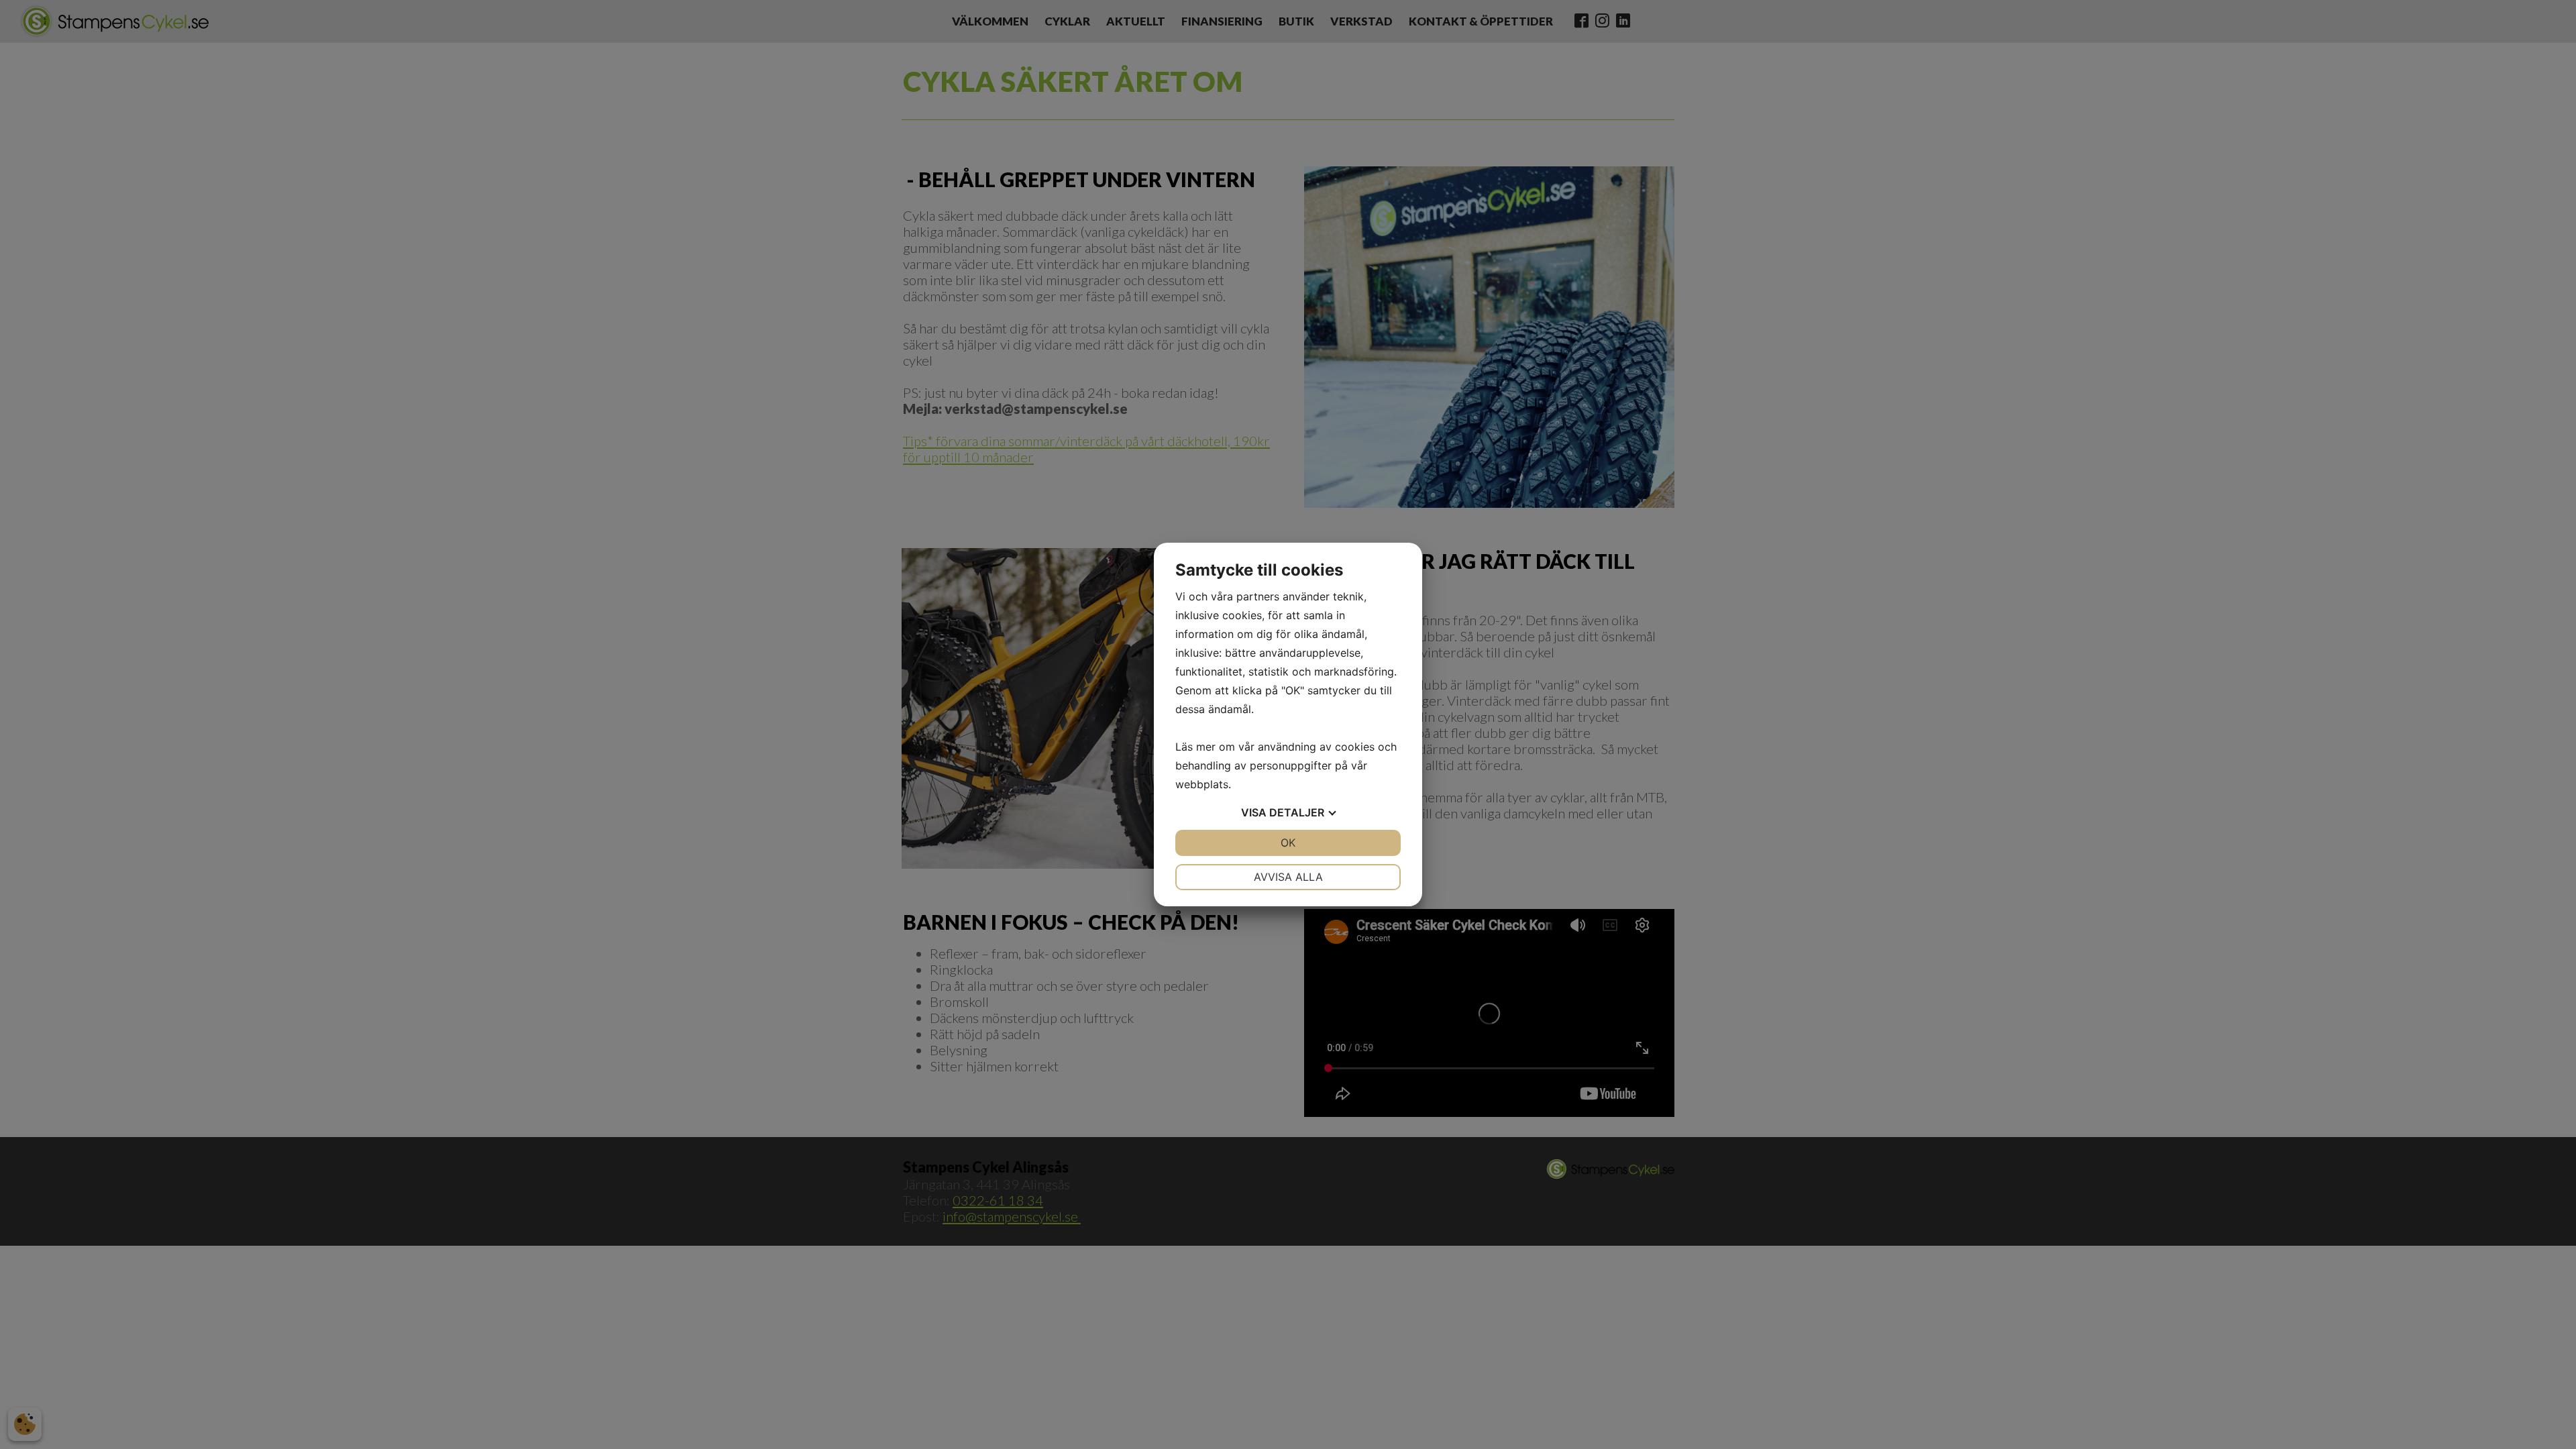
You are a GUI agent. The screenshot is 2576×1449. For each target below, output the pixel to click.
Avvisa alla (1288, 877)
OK (1288, 843)
